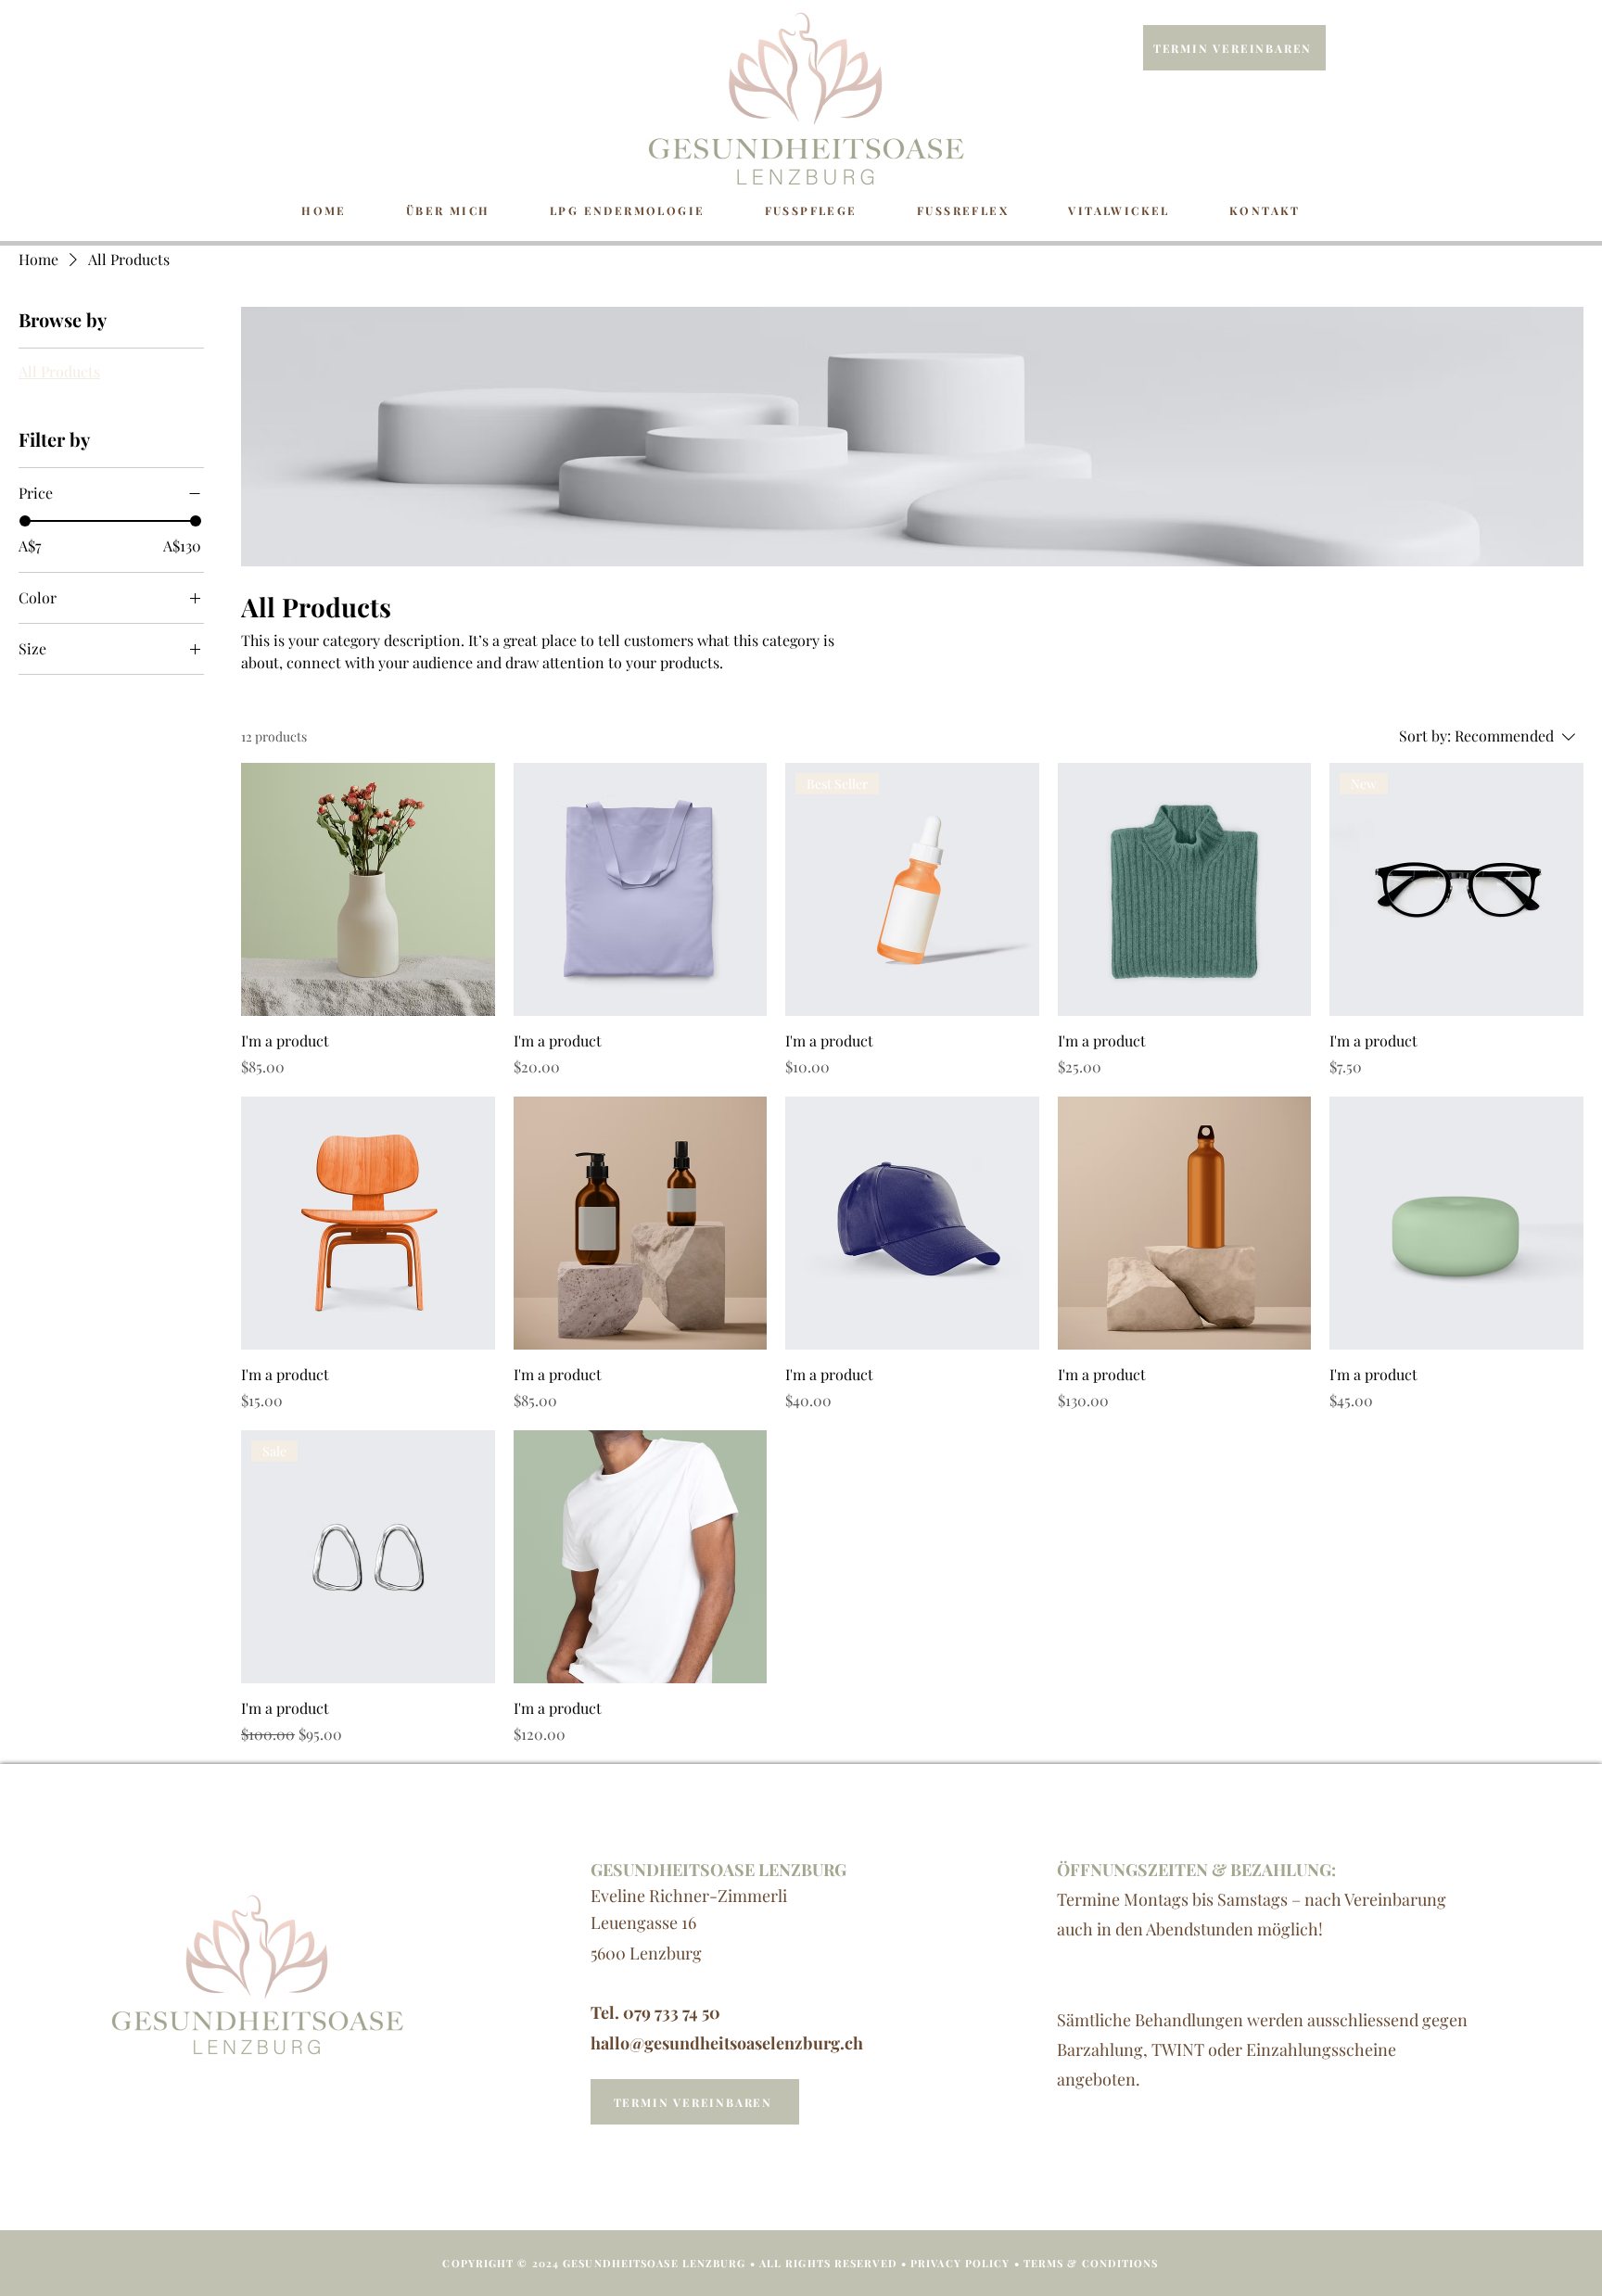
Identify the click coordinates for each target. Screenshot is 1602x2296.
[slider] (25, 521)
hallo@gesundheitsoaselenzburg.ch (727, 2043)
